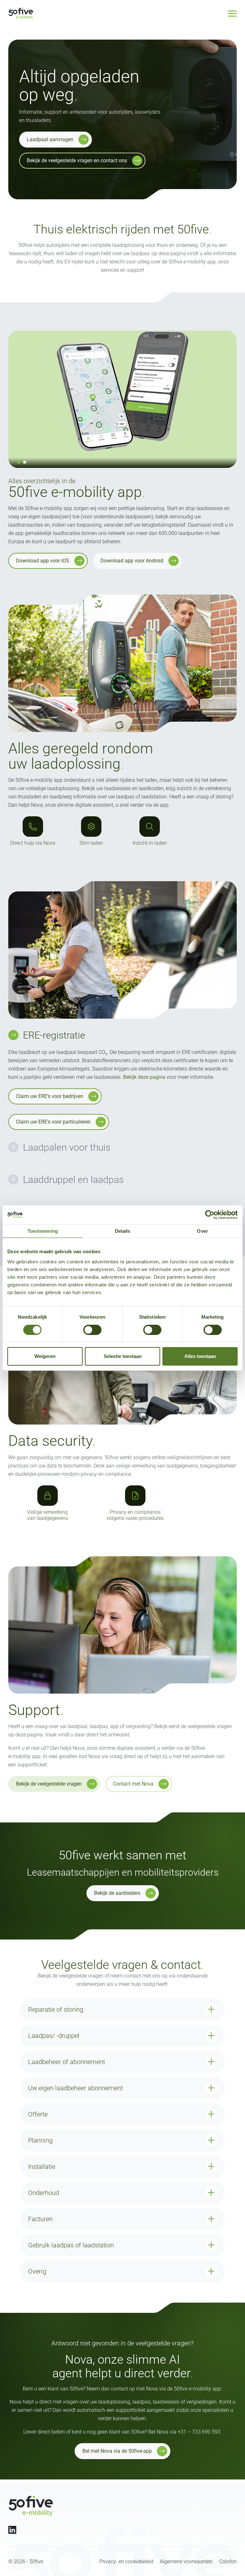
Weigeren (45, 1356)
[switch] (92, 1330)
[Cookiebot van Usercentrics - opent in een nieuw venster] (210, 1215)
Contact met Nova (133, 1784)
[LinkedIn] (12, 2530)
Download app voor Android (132, 561)
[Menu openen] (232, 14)
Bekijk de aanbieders (117, 1893)
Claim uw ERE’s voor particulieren (53, 1122)
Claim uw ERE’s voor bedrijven (50, 1096)
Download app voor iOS (43, 561)
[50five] (31, 2506)
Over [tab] (202, 1231)
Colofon (228, 2561)
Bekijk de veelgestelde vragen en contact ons (77, 160)
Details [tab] (123, 1231)
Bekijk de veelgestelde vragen (49, 1784)
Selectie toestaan (123, 1356)
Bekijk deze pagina (144, 1077)
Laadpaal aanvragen (50, 139)
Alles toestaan (200, 1356)
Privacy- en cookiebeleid (126, 2561)
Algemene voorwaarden (186, 2561)
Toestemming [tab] (43, 1231)
